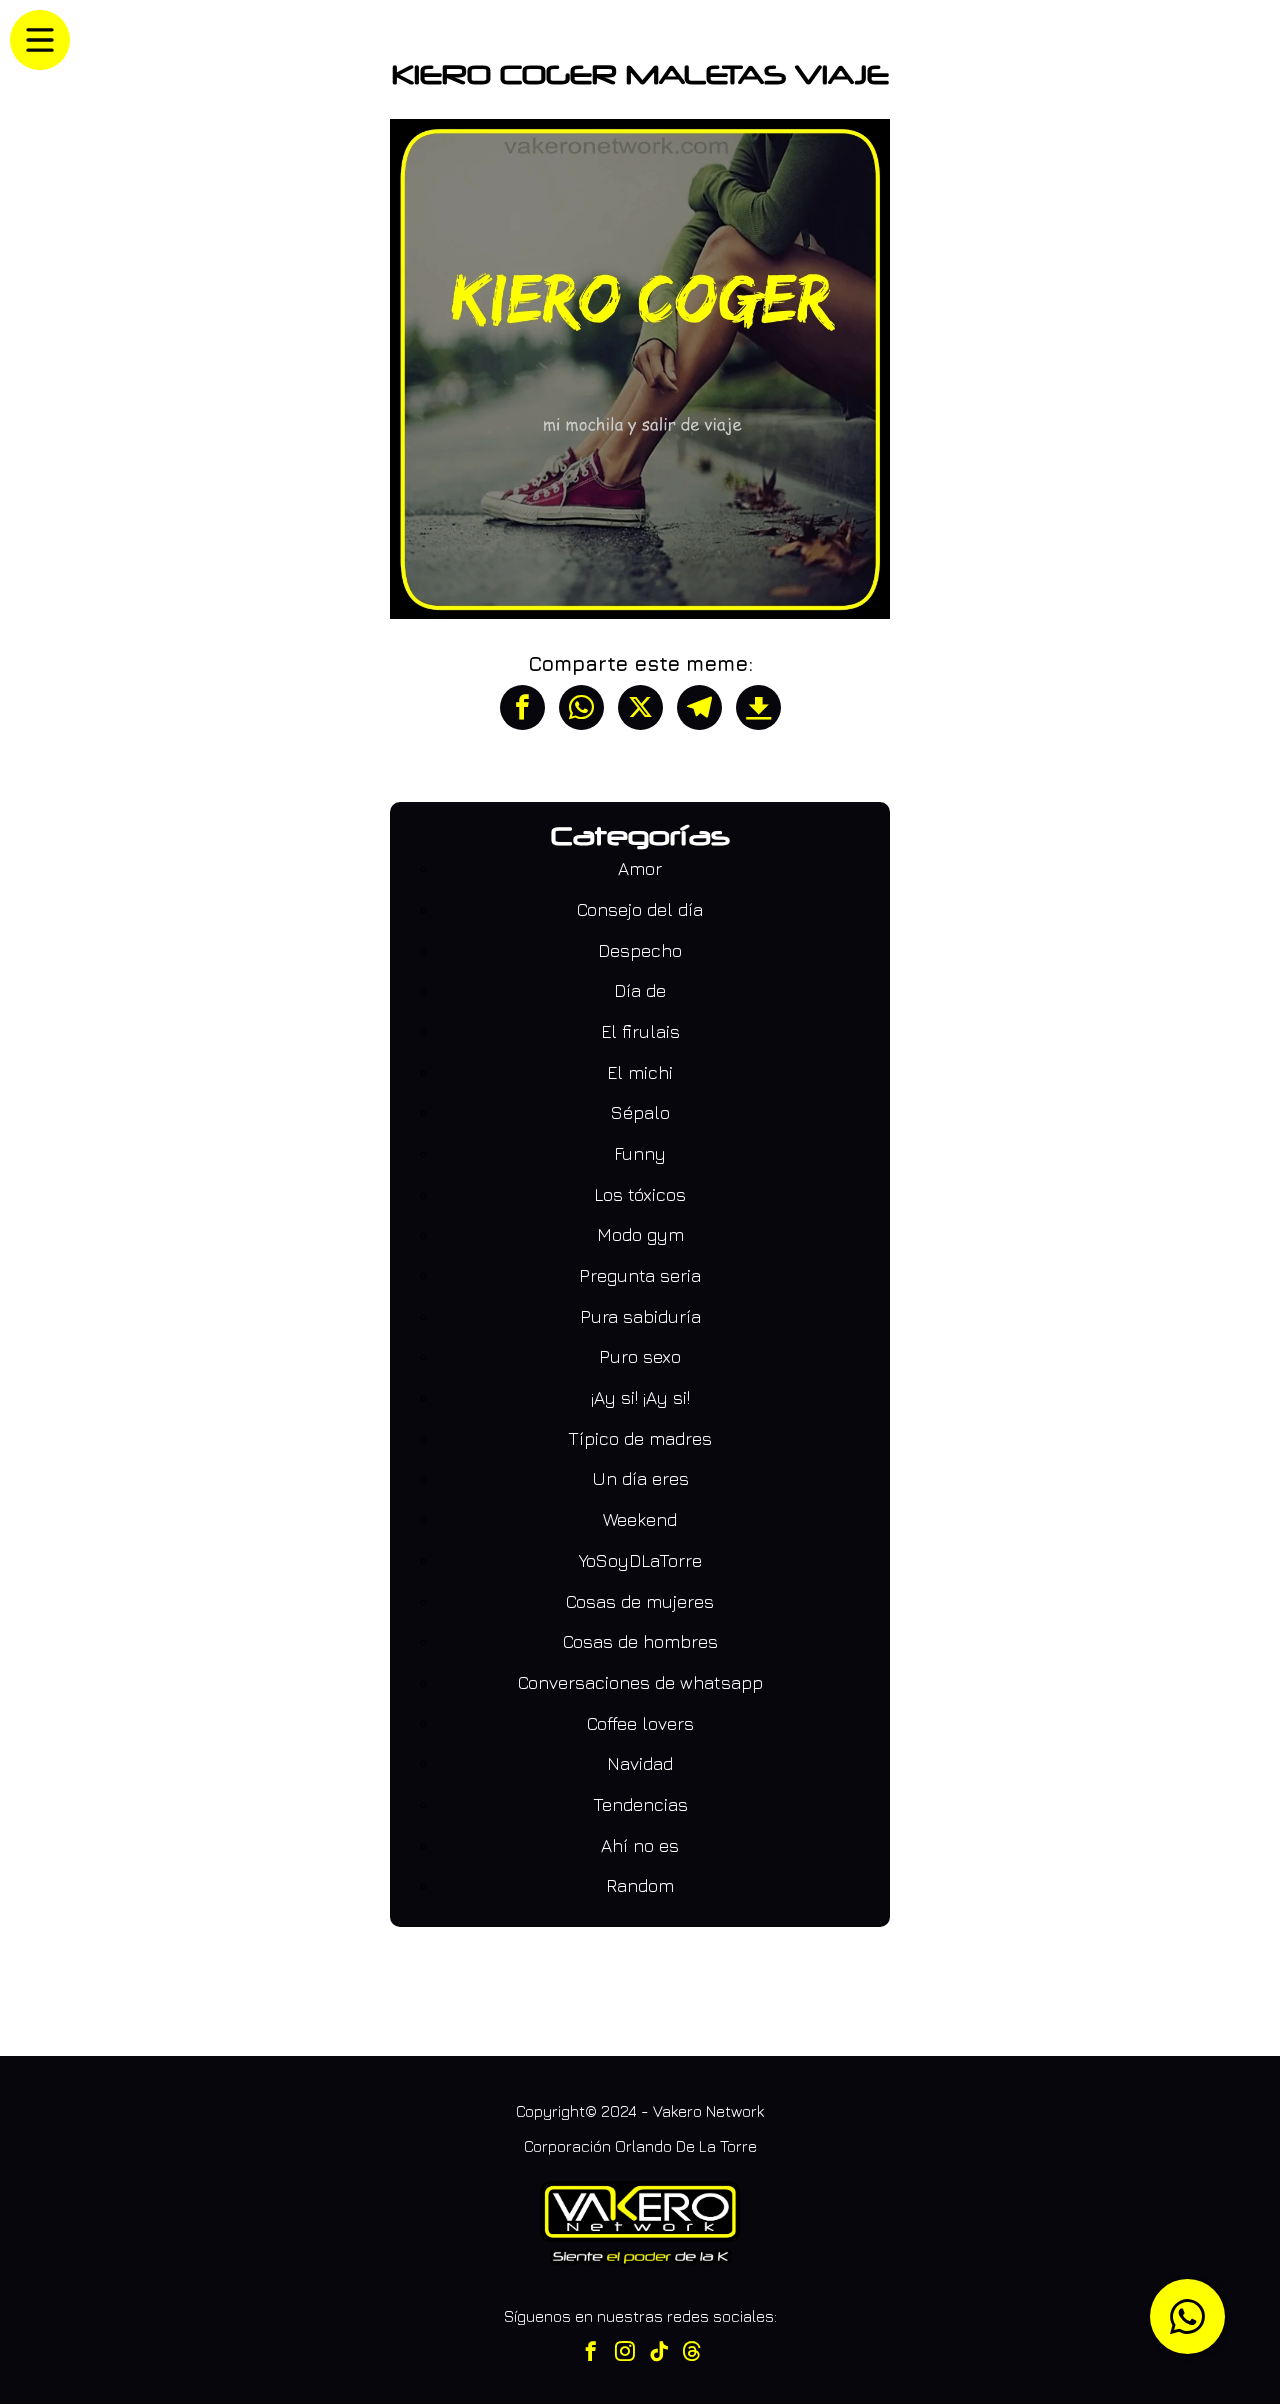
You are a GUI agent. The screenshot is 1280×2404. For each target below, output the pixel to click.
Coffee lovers (640, 1723)
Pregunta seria (640, 1275)
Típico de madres (640, 1438)
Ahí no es (640, 1845)
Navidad (640, 1763)
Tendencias (640, 1804)
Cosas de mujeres (640, 1601)
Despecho (640, 950)
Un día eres (640, 1478)
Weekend (640, 1519)
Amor (640, 868)
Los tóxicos (640, 1194)
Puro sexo (640, 1356)
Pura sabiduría (640, 1316)
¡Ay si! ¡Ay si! (640, 1397)
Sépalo (640, 1112)
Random (640, 1885)
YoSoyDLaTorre (640, 1560)
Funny (640, 1153)
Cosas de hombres (640, 1641)
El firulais (640, 1031)
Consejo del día (640, 909)
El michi (640, 1072)
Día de (640, 990)
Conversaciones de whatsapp (640, 1682)
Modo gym (640, 1234)
